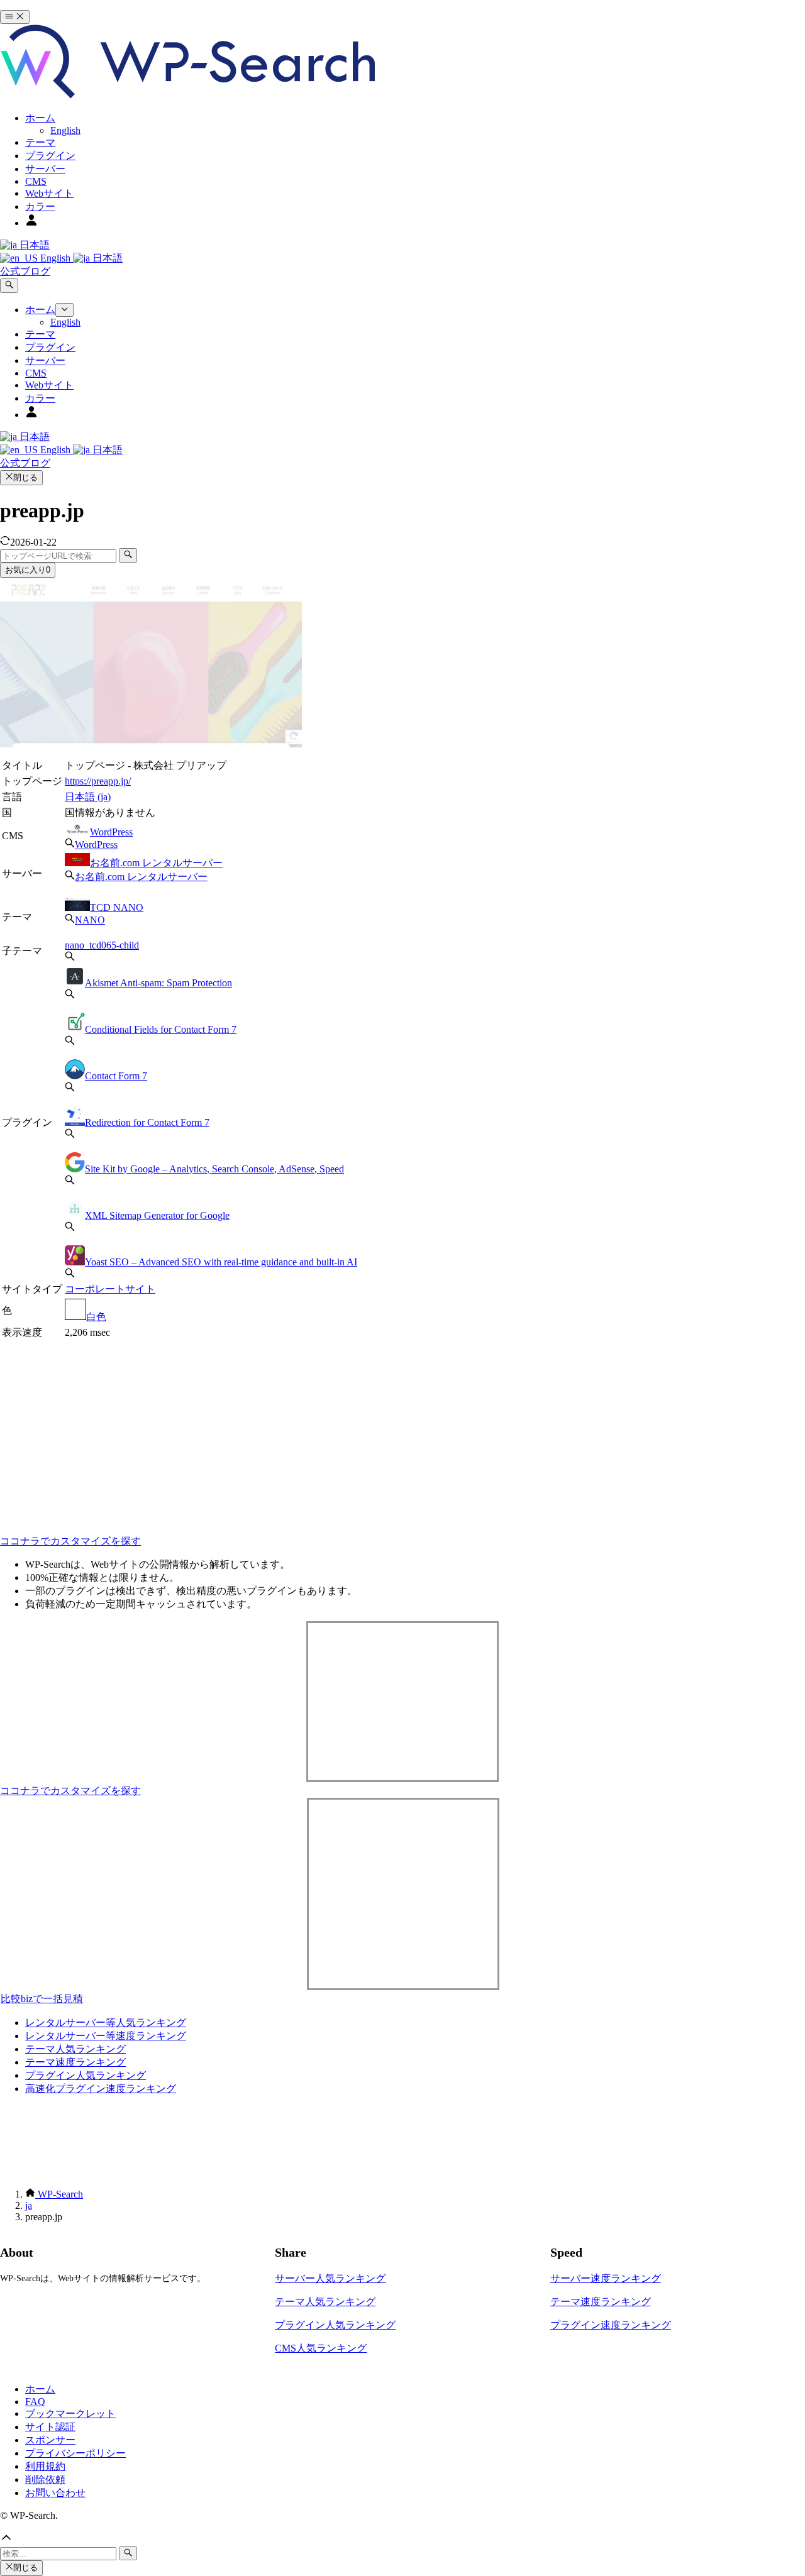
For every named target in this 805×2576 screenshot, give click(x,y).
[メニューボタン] (15, 17)
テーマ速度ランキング (75, 2062)
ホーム (40, 2389)
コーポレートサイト (110, 1289)
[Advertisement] (196, 1429)
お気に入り (28, 570)
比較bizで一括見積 (42, 1999)
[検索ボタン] (9, 285)
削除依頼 (45, 2480)
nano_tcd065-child (102, 945)
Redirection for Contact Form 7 (147, 1122)
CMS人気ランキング (321, 2348)
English (55, 258)
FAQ (35, 2402)
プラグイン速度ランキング (611, 2325)
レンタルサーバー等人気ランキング (106, 2023)
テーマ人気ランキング (75, 2049)
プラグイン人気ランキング (86, 2075)
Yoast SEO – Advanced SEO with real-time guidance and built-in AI (221, 1262)
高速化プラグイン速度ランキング (101, 2089)
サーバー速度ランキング (606, 2278)
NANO (90, 920)
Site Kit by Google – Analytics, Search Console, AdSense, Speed (214, 1169)
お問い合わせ (55, 2493)
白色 (96, 1317)
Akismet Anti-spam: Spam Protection (158, 983)
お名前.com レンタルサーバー (156, 863)
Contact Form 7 (116, 1076)
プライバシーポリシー (75, 2453)
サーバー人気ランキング (330, 2278)
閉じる (25, 477)
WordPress (111, 832)
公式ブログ (25, 271)
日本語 (33, 245)
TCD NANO (117, 907)
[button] (402, 2539)
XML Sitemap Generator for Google (157, 1215)
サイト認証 (50, 2427)
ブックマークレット (70, 2414)
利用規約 (45, 2466)
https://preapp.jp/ (98, 781)
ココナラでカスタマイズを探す (70, 1541)
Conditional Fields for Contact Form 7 (161, 1029)
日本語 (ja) (88, 797)
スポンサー (50, 2440)
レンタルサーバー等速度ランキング (106, 2036)
